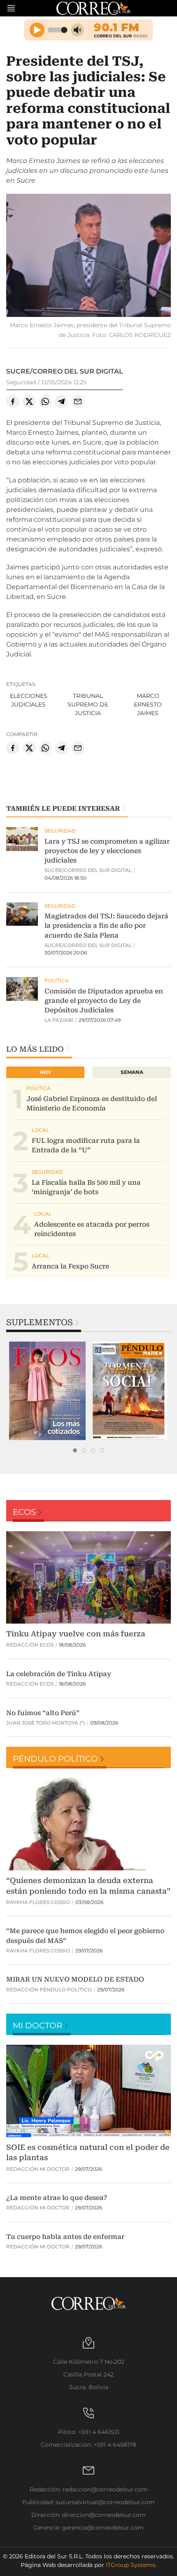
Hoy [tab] (45, 1072)
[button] (88, 256)
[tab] (75, 1450)
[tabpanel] (47, 1391)
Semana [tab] (132, 1072)
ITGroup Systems (130, 2565)
